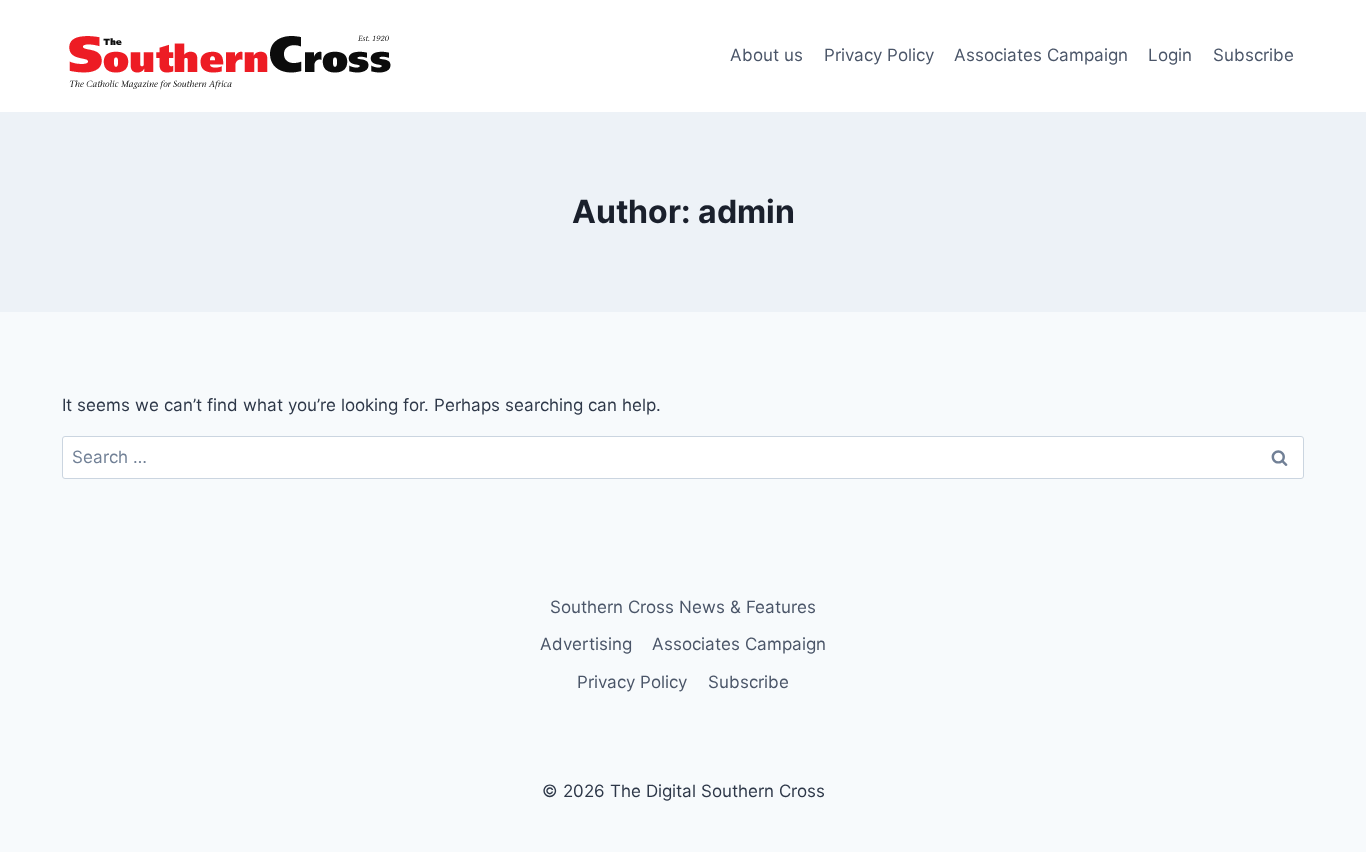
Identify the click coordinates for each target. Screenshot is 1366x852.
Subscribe (1253, 55)
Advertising (586, 644)
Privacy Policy (879, 55)
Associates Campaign (1041, 55)
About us (766, 55)
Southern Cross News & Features (683, 607)
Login (1170, 55)
